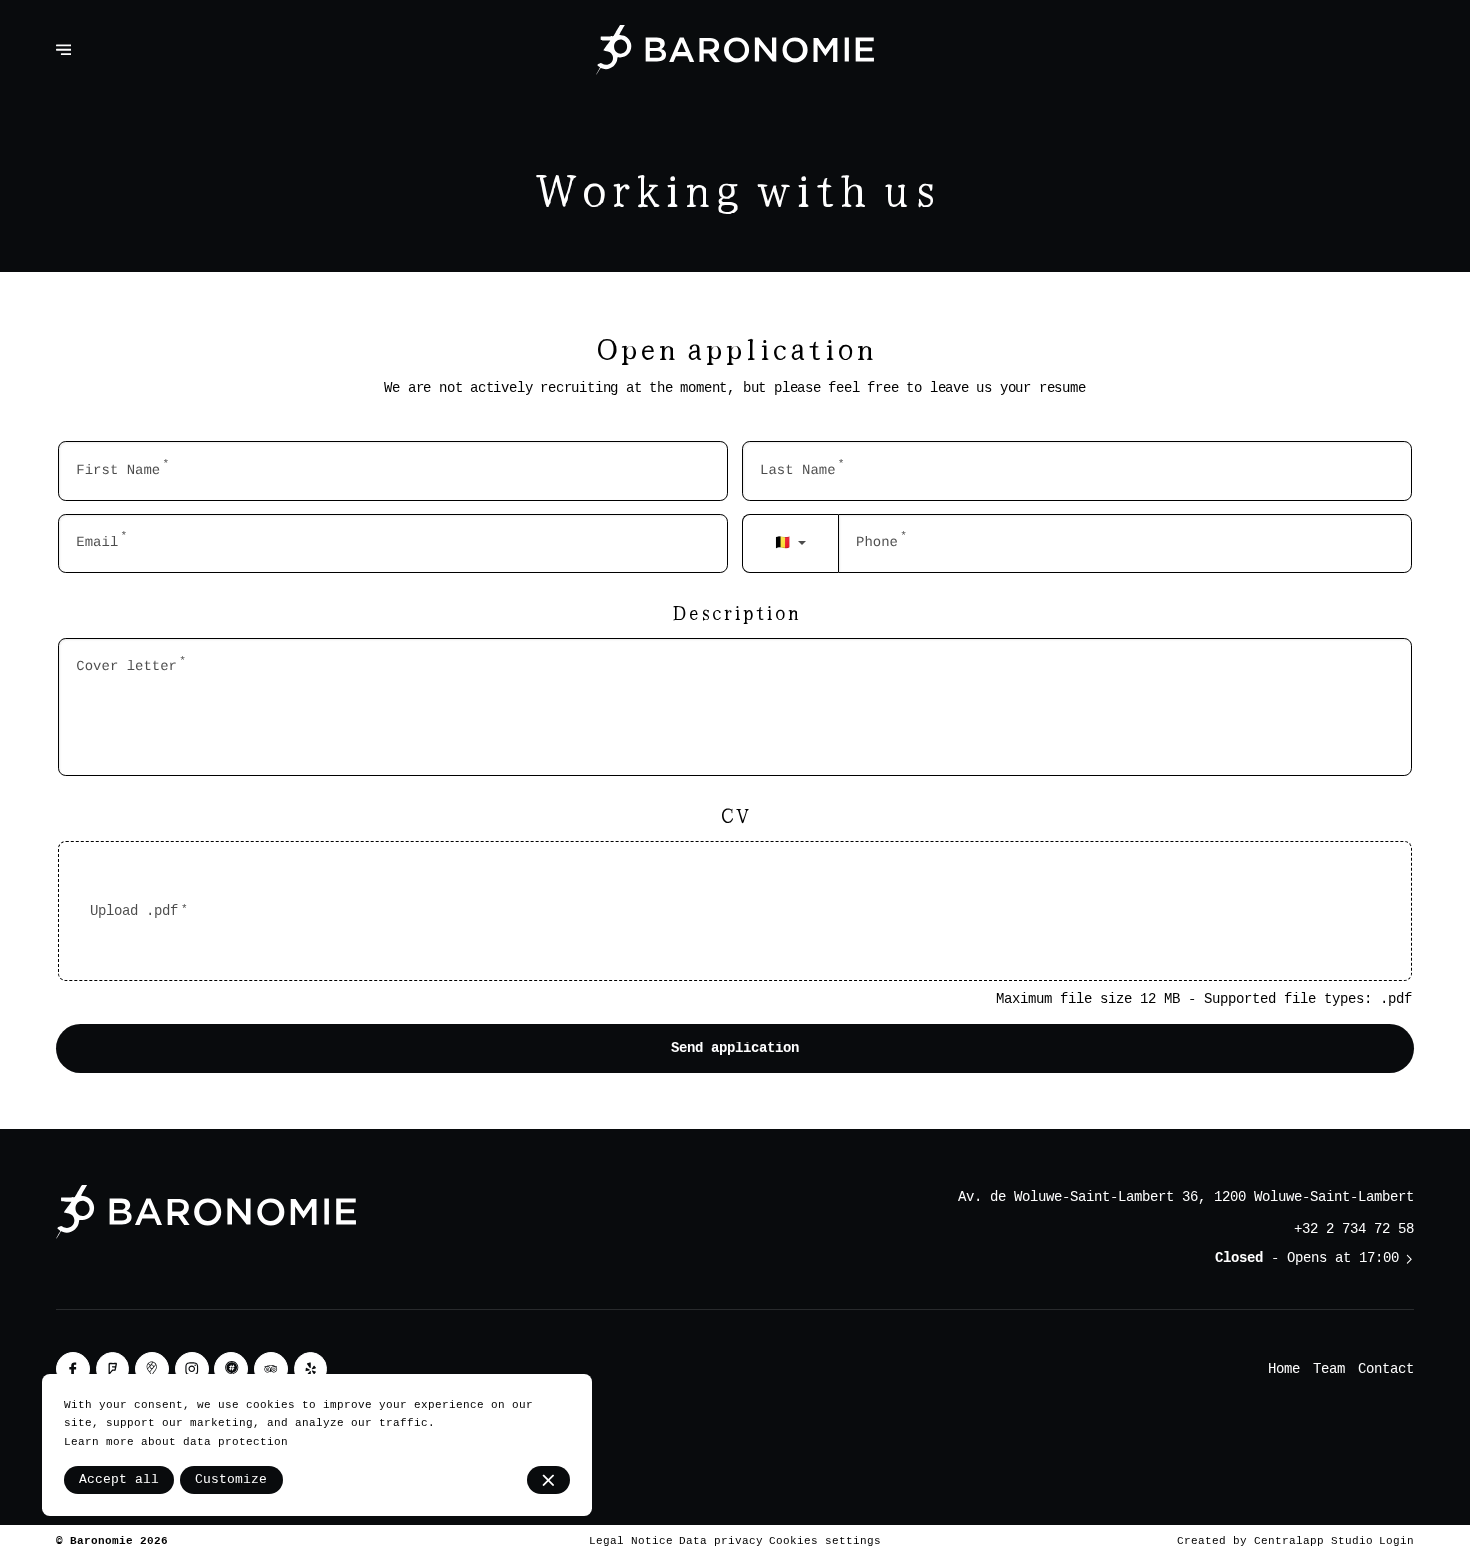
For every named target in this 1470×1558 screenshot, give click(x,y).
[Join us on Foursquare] (113, 1369)
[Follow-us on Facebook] (73, 1369)
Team (1329, 1369)
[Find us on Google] (152, 1369)
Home (1284, 1369)
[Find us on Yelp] (311, 1369)
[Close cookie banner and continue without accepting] (548, 1480)
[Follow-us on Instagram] (192, 1369)
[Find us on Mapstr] (231, 1369)
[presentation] (735, 911)
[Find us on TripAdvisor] (271, 1369)
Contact (1386, 1369)
